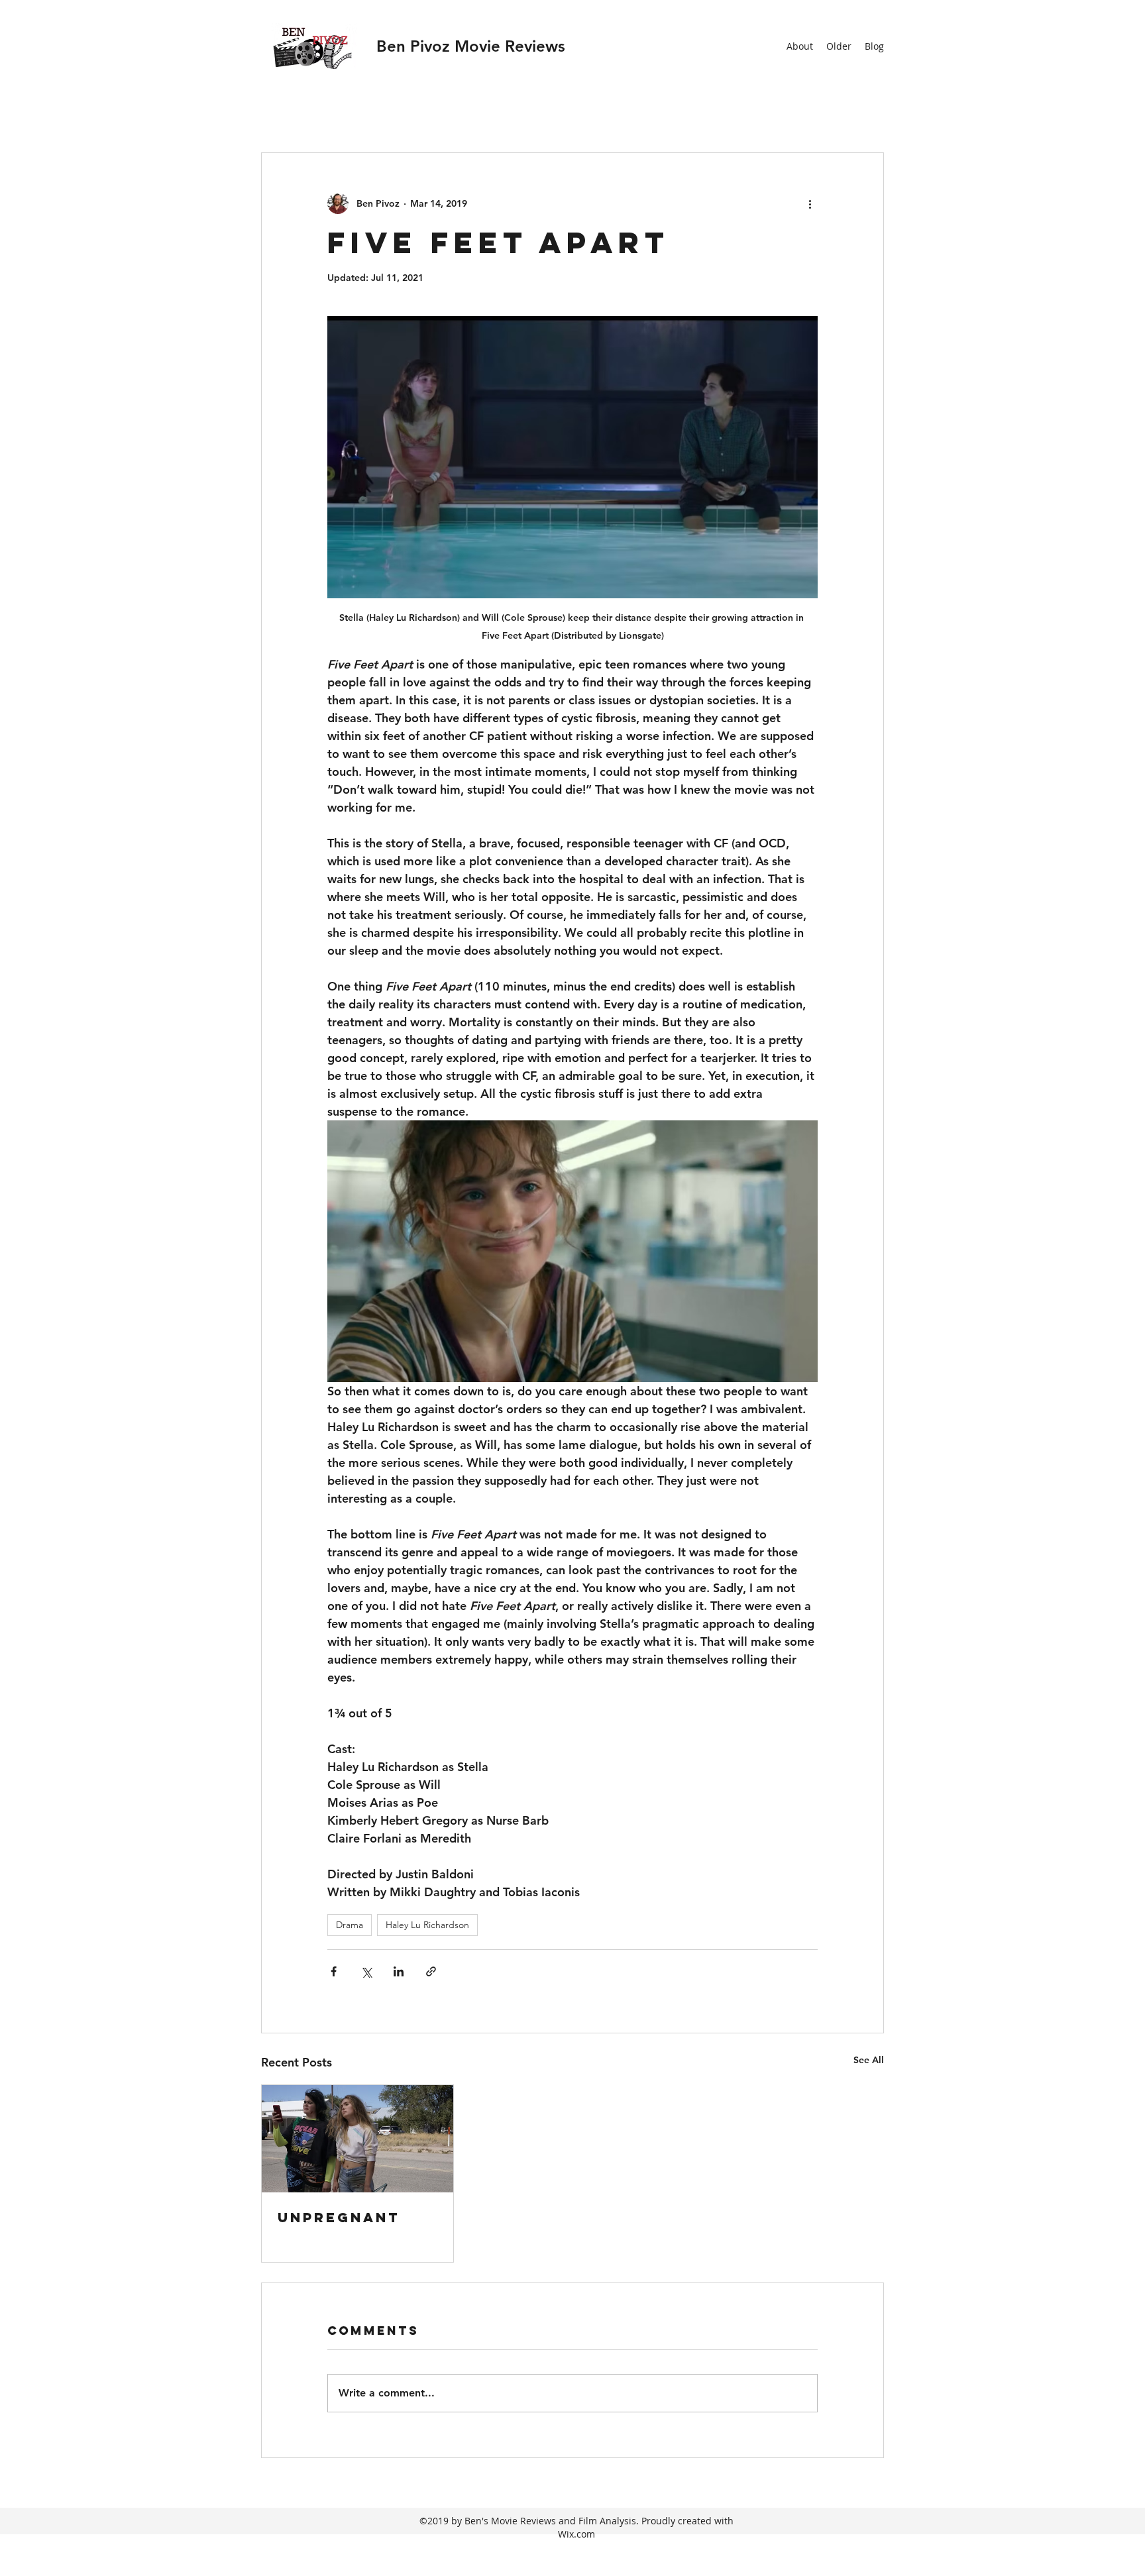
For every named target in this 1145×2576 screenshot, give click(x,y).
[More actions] (810, 203)
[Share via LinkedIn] (399, 1971)
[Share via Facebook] (334, 1971)
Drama (350, 1925)
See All (869, 2060)
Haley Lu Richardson (427, 1925)
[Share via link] (431, 1971)
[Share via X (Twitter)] (366, 1971)
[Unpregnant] (357, 2139)
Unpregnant (339, 2217)
